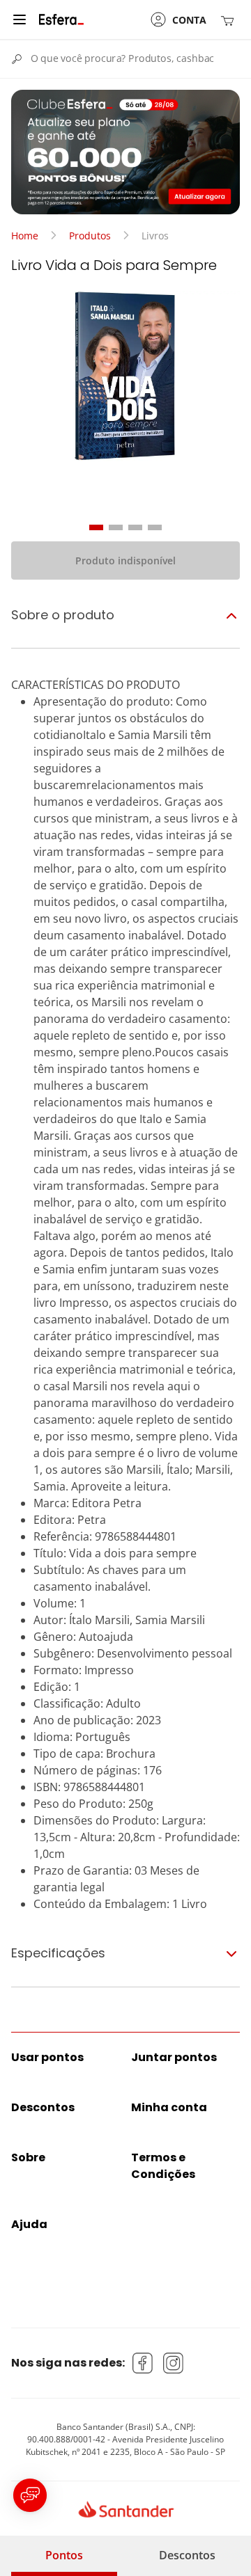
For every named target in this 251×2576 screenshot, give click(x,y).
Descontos (187, 2555)
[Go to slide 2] (116, 527)
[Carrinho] (230, 20)
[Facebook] (143, 2363)
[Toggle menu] (20, 19)
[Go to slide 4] (155, 527)
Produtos (90, 236)
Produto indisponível (125, 560)
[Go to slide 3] (135, 527)
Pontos (64, 2555)
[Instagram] (174, 2363)
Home (25, 236)
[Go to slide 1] (96, 527)
